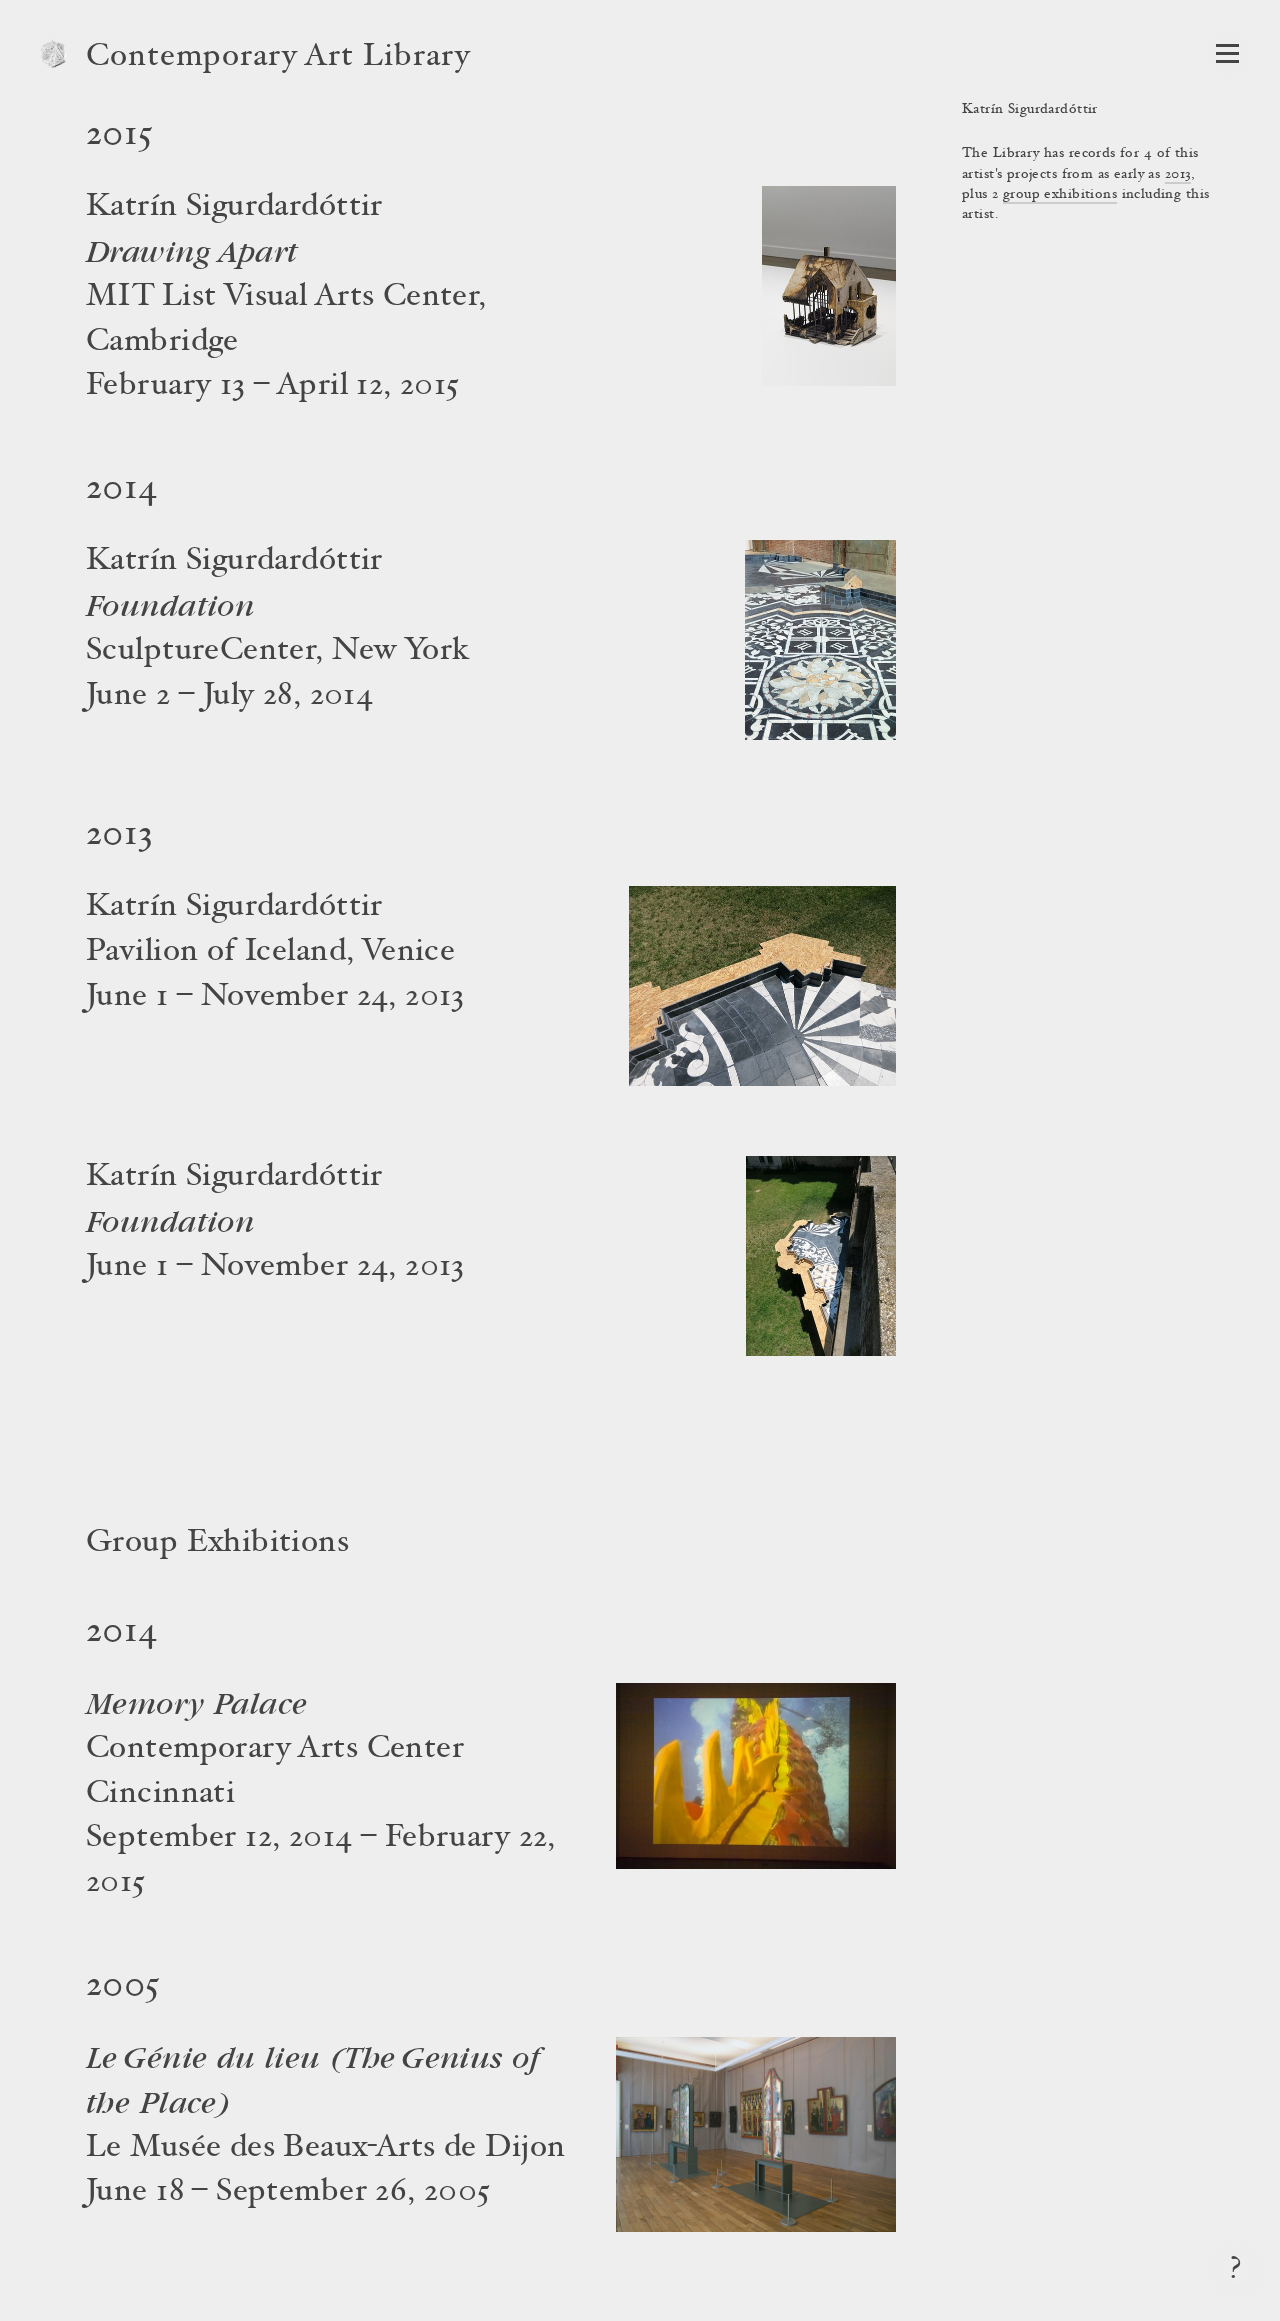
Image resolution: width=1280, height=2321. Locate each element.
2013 (1178, 175)
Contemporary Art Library (278, 58)
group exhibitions (1060, 195)
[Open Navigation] (1227, 53)
